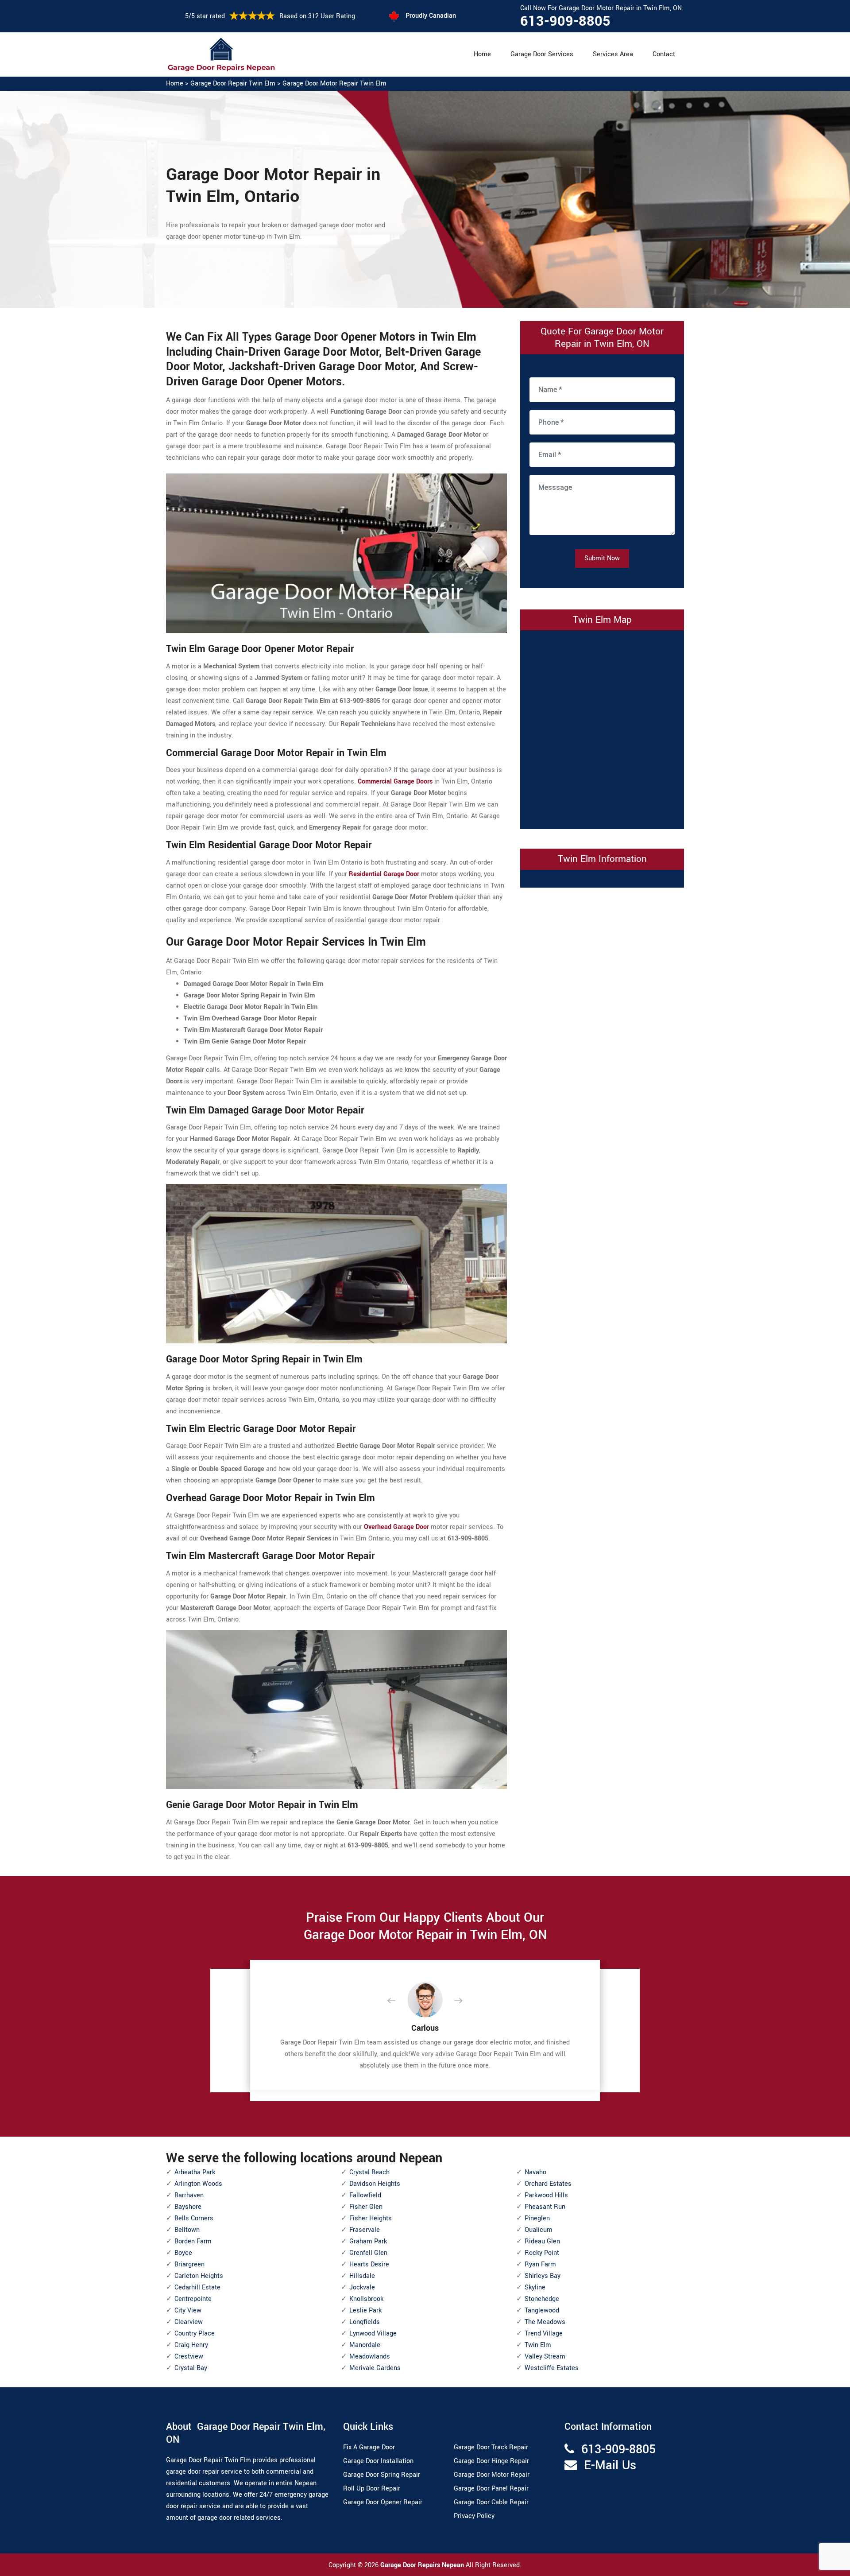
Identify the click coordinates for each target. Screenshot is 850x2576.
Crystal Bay (191, 2368)
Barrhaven (189, 2195)
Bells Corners (194, 2218)
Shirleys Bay (543, 2276)
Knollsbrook (366, 2299)
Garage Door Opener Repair (383, 2502)
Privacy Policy (474, 2516)
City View (188, 2310)
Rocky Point (542, 2253)
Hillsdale (362, 2276)
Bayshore (188, 2207)
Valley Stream (545, 2357)
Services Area (613, 54)
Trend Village (544, 2334)
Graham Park (368, 2241)
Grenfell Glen (368, 2253)
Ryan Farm (540, 2264)
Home (482, 54)
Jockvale (362, 2287)
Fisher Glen (366, 2207)
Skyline (535, 2287)
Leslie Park (365, 2310)
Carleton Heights (199, 2276)
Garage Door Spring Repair (382, 2475)
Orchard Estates (548, 2184)
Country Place (195, 2334)
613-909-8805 (565, 21)
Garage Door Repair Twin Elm (233, 83)
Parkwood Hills (546, 2195)
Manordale (365, 2345)
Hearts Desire (369, 2264)
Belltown (187, 2230)
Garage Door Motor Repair (492, 2475)
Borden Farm (193, 2241)
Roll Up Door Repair (372, 2489)
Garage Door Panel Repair (491, 2489)
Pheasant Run (545, 2207)
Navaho (535, 2172)
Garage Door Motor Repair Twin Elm (334, 83)
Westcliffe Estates (552, 2368)
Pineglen (537, 2218)
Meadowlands (370, 2357)
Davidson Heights (375, 2184)
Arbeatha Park (195, 2172)
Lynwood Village (373, 2334)
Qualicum (539, 2230)
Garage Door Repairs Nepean (423, 2565)
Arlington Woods (198, 2184)
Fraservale (365, 2230)
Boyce (183, 2253)
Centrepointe (193, 2299)
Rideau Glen (542, 2241)
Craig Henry (191, 2345)
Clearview (189, 2322)
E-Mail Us (610, 2465)
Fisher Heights (371, 2218)
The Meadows (545, 2322)
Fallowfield (365, 2195)
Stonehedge (542, 2299)
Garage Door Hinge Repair (491, 2461)
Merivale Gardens (375, 2368)
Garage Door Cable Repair (491, 2502)
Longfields (365, 2322)
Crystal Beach (369, 2172)
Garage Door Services (542, 54)
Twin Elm (538, 2345)
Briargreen (189, 2264)
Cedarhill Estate (197, 2287)
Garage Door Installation (378, 2461)
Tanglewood (542, 2310)
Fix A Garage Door (369, 2447)
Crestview (189, 2357)
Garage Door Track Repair (491, 2447)
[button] (398, 2001)
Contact (664, 54)
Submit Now (602, 558)
